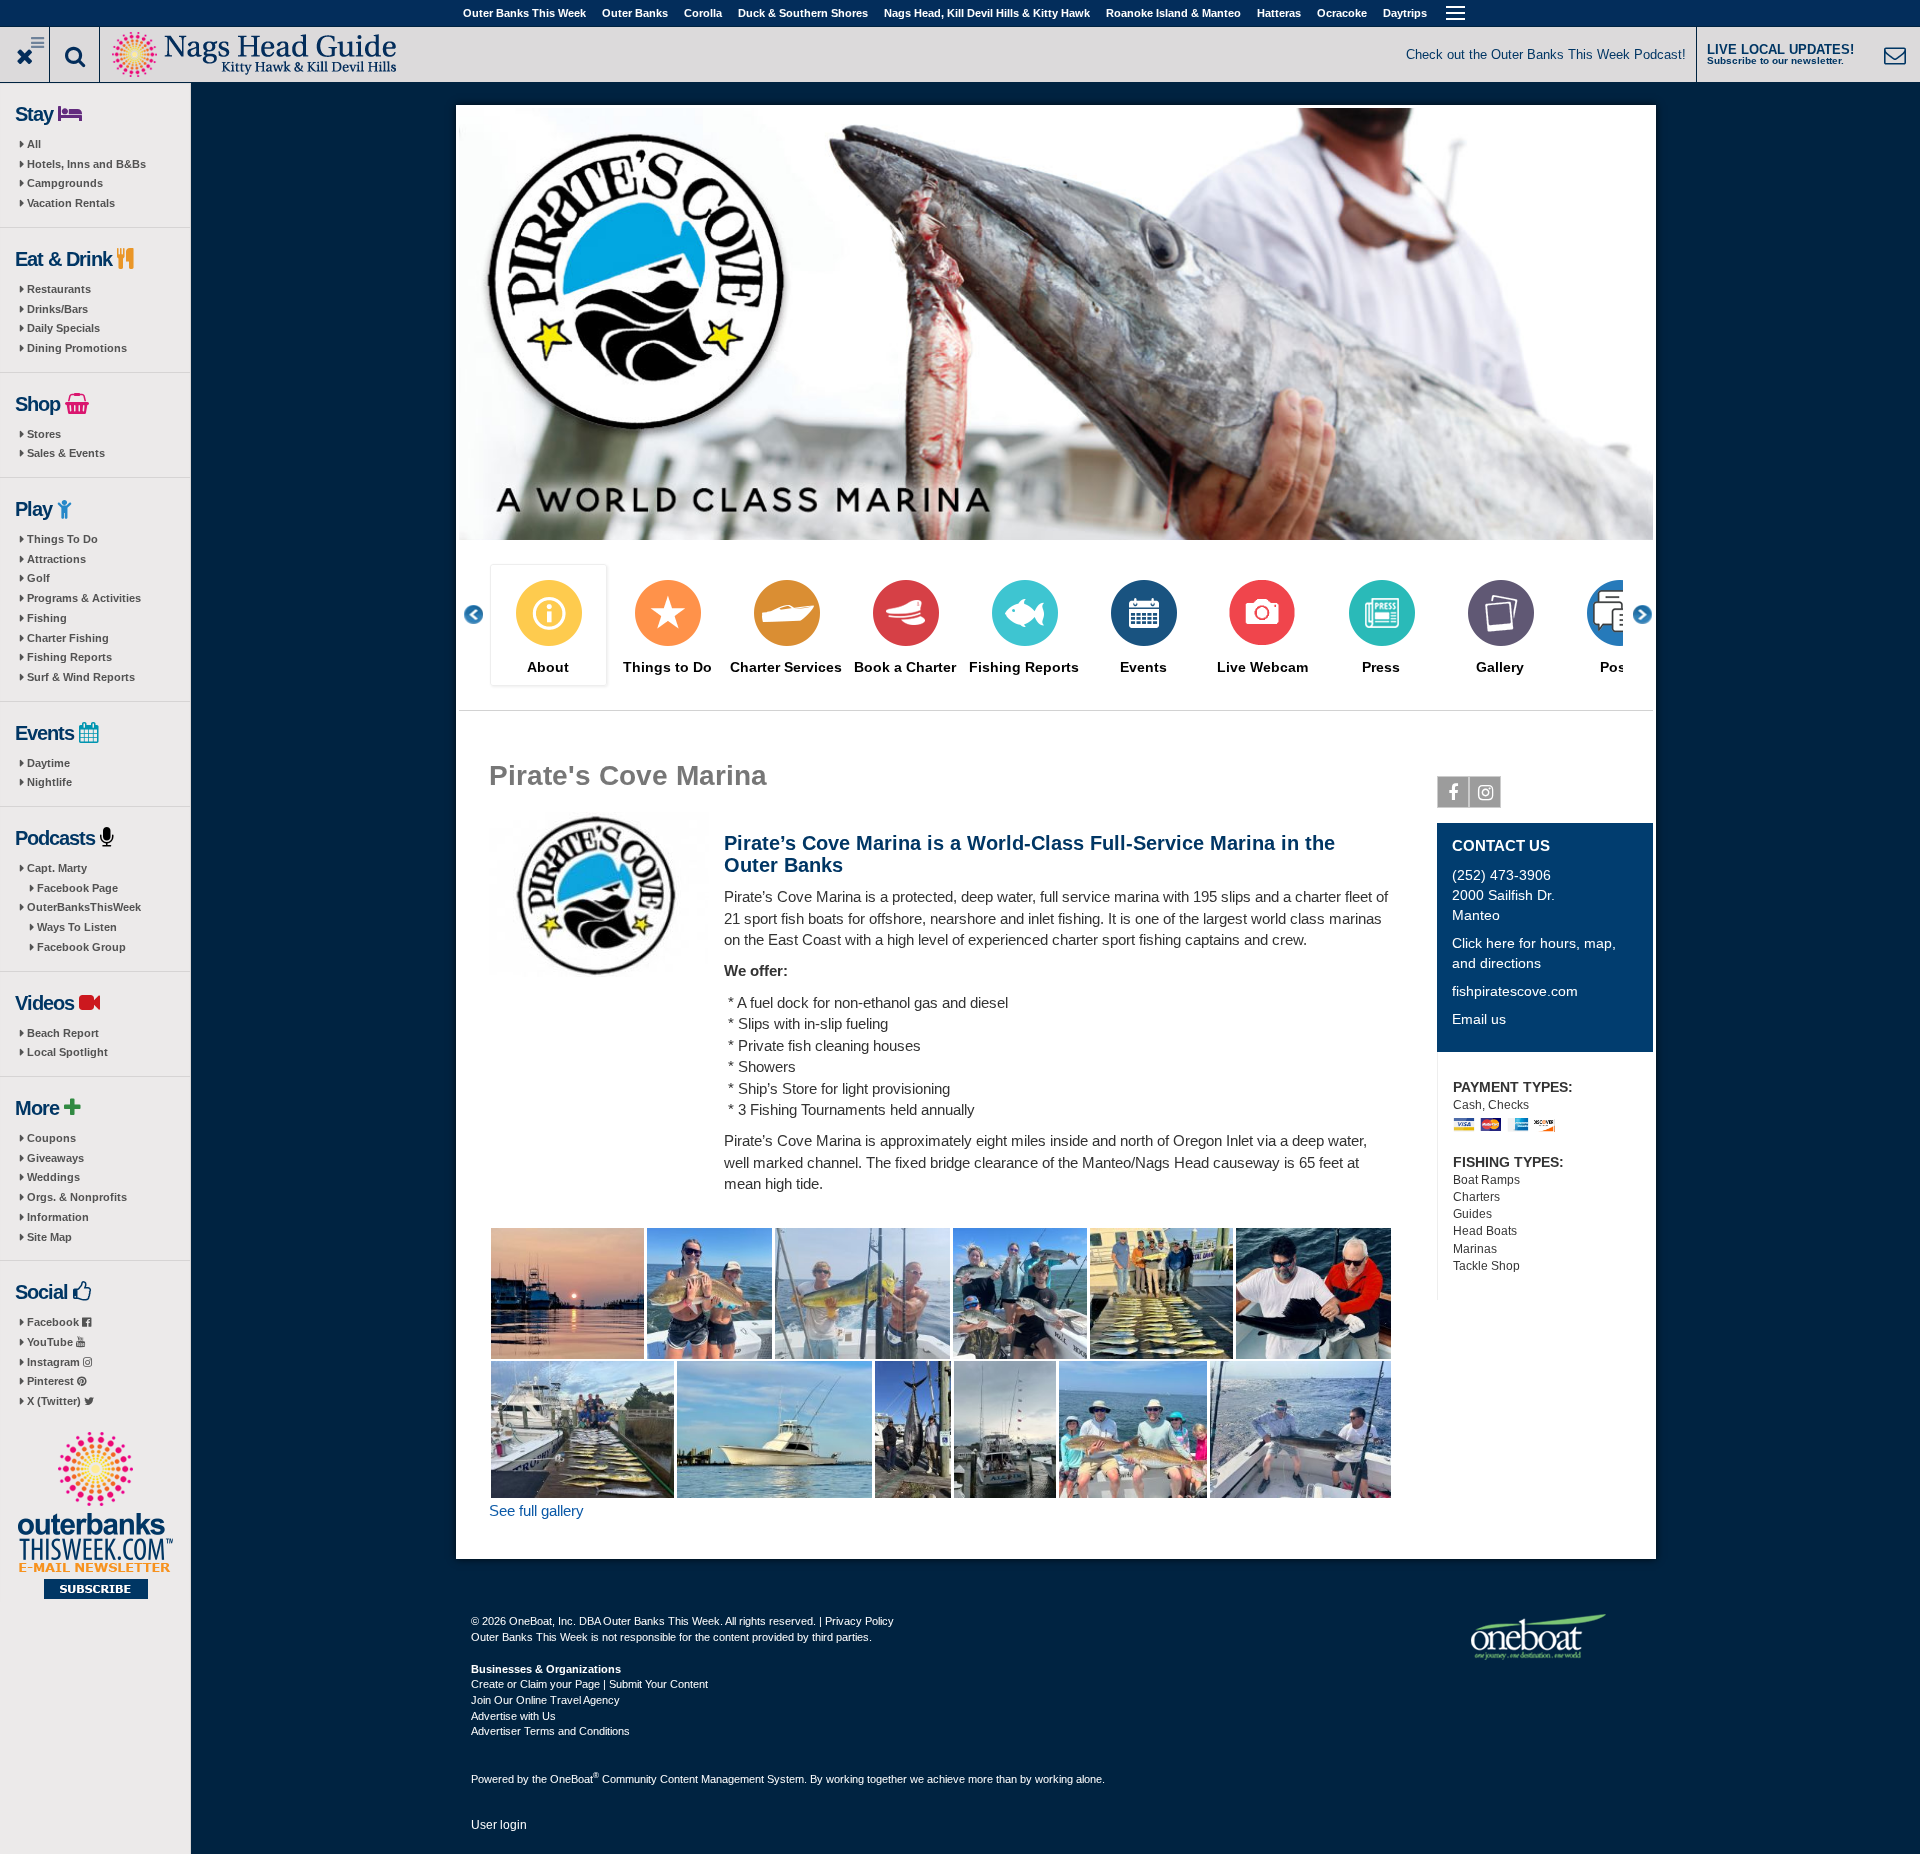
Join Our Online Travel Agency (545, 1700)
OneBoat (574, 1779)
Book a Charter (905, 667)
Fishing (47, 618)
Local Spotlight (67, 1052)
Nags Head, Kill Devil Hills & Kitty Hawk (987, 13)
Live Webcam (1262, 667)
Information (58, 1217)
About (548, 667)
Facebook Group (81, 947)
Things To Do (62, 539)
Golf (38, 578)
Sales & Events (66, 453)
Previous (484, 614)
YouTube (51, 1342)
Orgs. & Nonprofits (77, 1197)
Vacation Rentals (71, 203)
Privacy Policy (859, 1621)
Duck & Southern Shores (803, 13)
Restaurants (59, 289)
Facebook (54, 1322)
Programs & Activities (84, 598)
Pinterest (52, 1381)
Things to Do (667, 667)
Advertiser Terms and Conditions (550, 1731)
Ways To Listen (77, 927)
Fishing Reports (69, 657)
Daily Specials (63, 328)
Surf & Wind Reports (81, 677)
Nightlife (49, 782)
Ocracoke (1342, 13)
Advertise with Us (513, 1716)
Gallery (1500, 667)
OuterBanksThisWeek (84, 907)
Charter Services (786, 667)
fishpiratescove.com (1515, 991)
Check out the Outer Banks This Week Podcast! (1546, 54)
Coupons (51, 1138)
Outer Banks (635, 13)
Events (1143, 667)
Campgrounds (65, 183)
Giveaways (55, 1158)
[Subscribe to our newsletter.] (95, 1517)
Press (1381, 667)
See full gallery (536, 1510)
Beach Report (63, 1033)
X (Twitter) (55, 1401)
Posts (1619, 667)
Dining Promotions (77, 348)
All (34, 144)
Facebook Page (77, 888)
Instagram (55, 1362)
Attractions (56, 559)
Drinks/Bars (57, 309)
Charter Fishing (68, 638)
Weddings (53, 1177)
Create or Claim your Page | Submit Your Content (589, 1684)
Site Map (49, 1237)
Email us (1479, 1019)
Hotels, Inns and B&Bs (86, 164)
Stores (44, 434)
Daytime (48, 763)
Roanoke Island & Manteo (1173, 13)
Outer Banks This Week (524, 13)
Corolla (703, 13)
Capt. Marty (57, 868)
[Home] (255, 52)
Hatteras (1279, 13)
